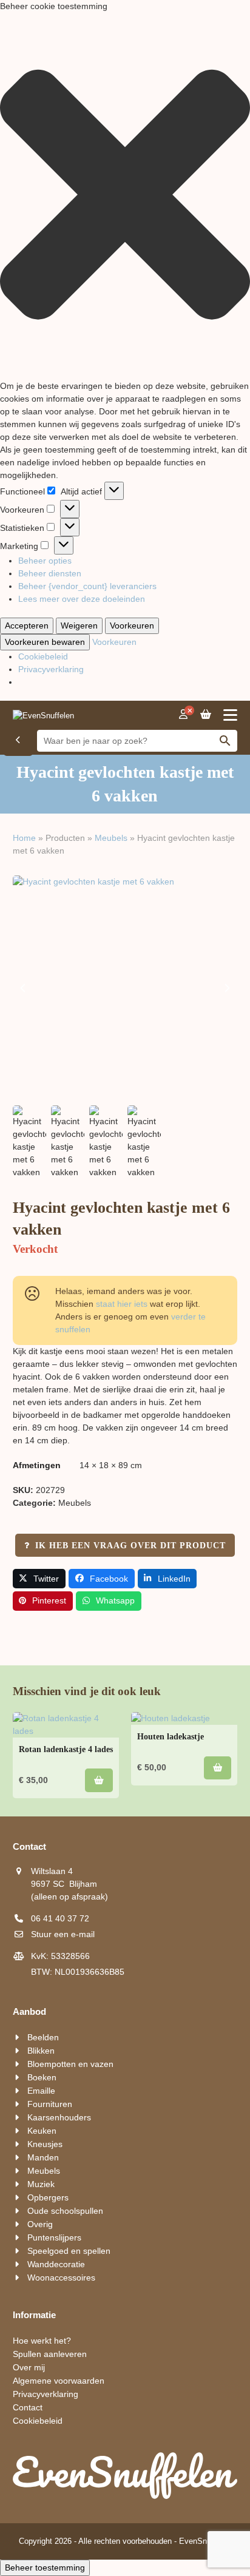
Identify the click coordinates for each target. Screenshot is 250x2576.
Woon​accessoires (61, 2278)
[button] (125, 196)
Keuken (42, 2131)
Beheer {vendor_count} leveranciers (87, 586)
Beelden (43, 2037)
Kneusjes (45, 2144)
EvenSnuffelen (205, 2541)
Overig (40, 2224)
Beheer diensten (50, 573)
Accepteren (27, 625)
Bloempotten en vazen (70, 2064)
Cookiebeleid (43, 656)
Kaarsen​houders (59, 2117)
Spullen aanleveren (50, 2354)
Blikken (41, 2051)
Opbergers (48, 2197)
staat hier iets (122, 1304)
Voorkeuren (132, 625)
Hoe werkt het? (42, 2341)
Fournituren (50, 2104)
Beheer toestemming (45, 2568)
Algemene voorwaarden (59, 2381)
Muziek (41, 2184)
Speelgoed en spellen (69, 2251)
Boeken (42, 2077)
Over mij (29, 2367)
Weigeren (79, 625)
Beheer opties (45, 561)
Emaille (41, 2091)
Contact (28, 2407)
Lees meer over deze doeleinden (82, 599)
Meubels (111, 838)
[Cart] (206, 715)
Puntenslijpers (54, 2237)
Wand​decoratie (56, 2264)
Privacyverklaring (51, 669)
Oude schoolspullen (65, 2211)
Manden (43, 2157)
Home (24, 838)
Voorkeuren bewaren (45, 642)
